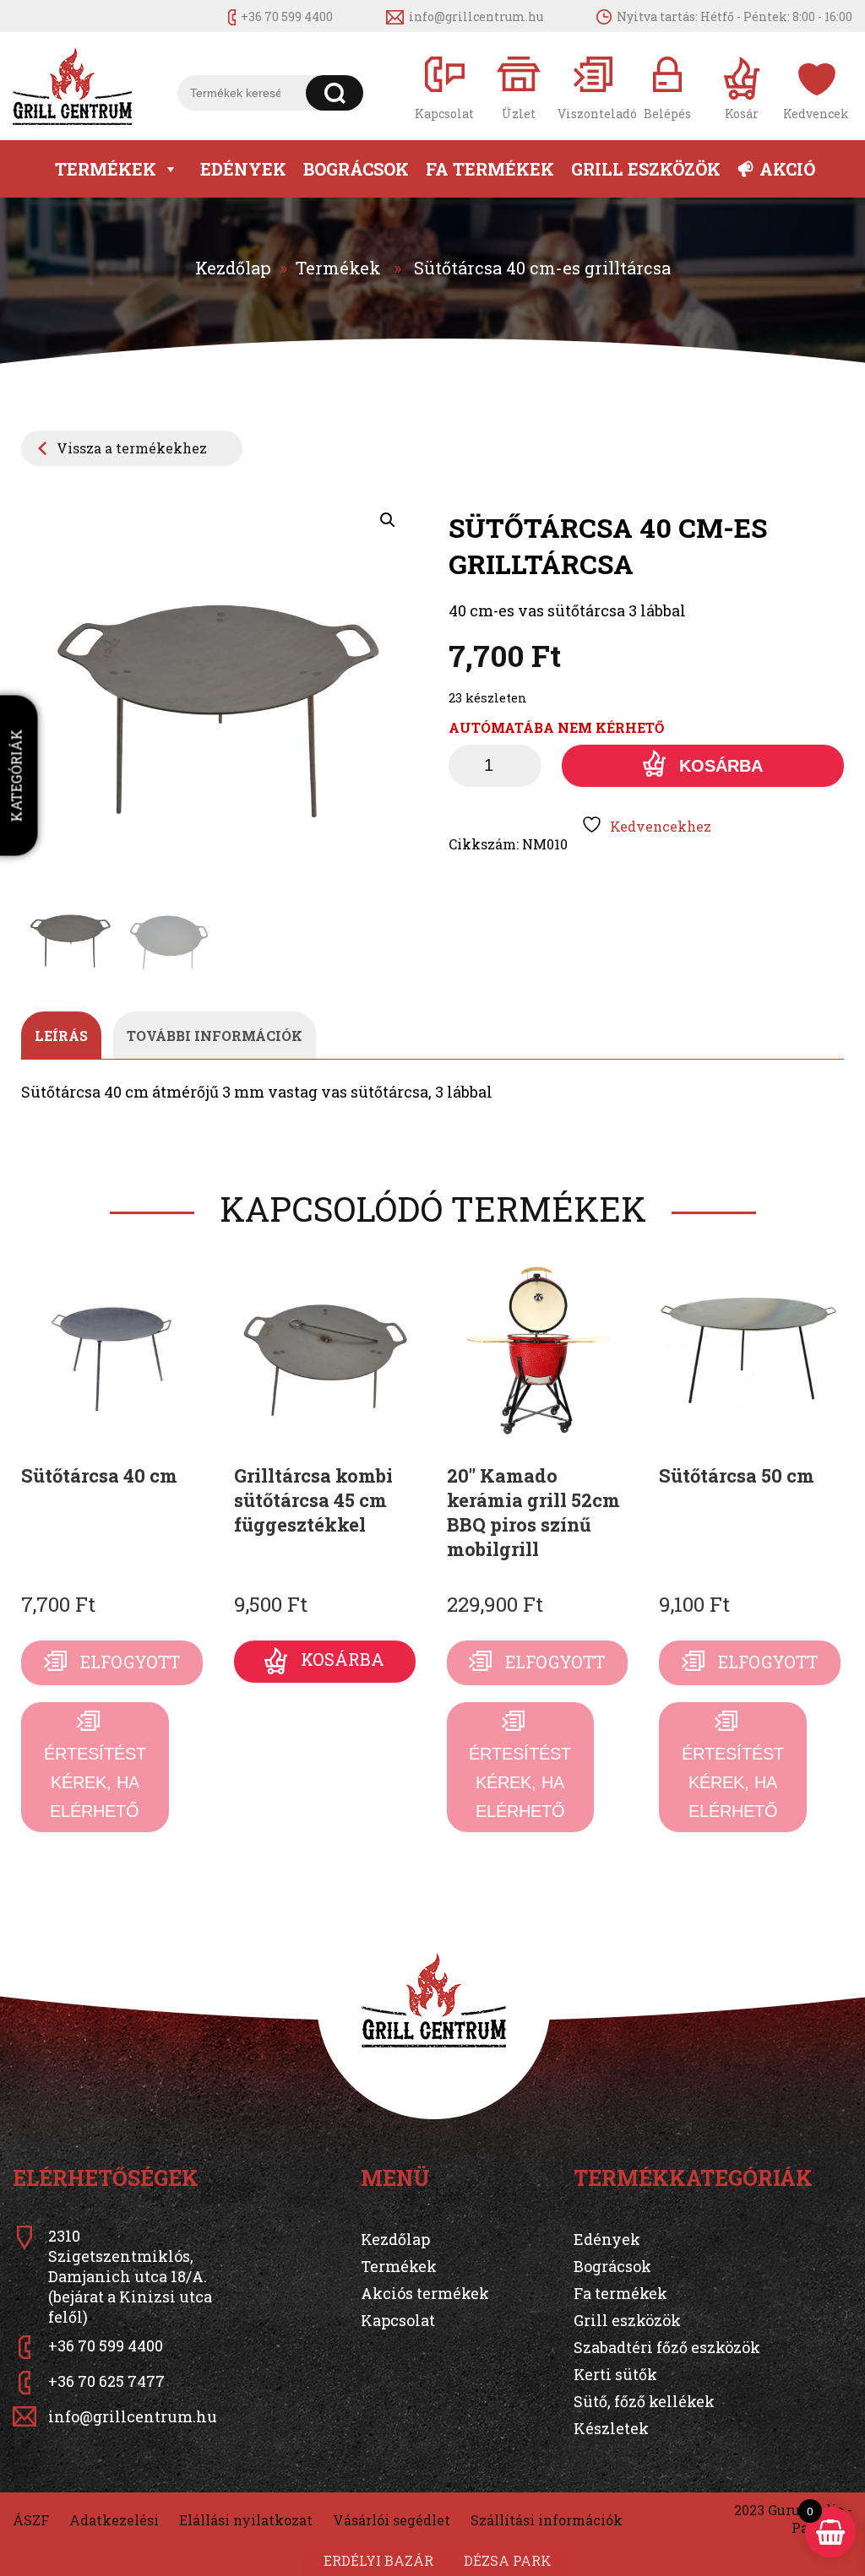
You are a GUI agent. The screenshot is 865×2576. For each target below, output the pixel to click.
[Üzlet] (519, 87)
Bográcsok (356, 169)
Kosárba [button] (343, 1659)
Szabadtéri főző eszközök (667, 2347)
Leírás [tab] (61, 1036)
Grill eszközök (646, 169)
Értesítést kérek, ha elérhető (95, 1782)
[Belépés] (667, 87)
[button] (388, 520)
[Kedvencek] (816, 87)
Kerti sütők (615, 2374)
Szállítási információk (547, 2520)
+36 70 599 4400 (287, 16)
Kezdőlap (233, 268)
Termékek (106, 169)
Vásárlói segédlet (392, 2520)
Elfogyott (130, 1662)
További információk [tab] (215, 1036)
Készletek (611, 2428)
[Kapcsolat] (444, 87)
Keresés (335, 93)
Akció (787, 169)
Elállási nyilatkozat (246, 2520)
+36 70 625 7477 (106, 2381)
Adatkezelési (114, 2520)
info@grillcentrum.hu (476, 16)
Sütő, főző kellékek (644, 2401)
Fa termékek (490, 169)
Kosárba (721, 766)
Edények (243, 169)
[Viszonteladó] (593, 87)
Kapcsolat (398, 2320)
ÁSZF (31, 2520)
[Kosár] (742, 87)
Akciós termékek (425, 2293)
